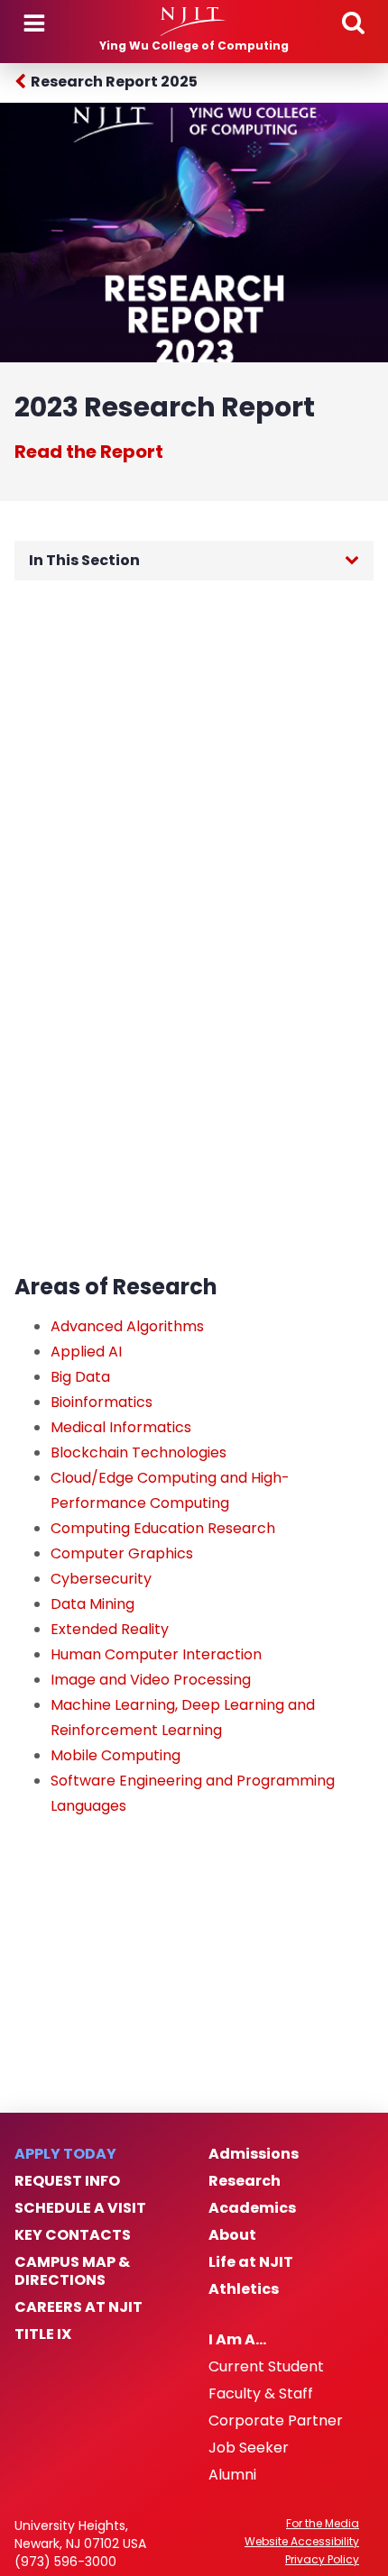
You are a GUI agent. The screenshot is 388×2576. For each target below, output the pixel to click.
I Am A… (237, 2340)
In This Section (84, 560)
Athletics (244, 2289)
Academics (252, 2208)
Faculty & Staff (261, 2394)
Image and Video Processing (151, 1680)
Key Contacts (73, 2235)
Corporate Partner (276, 2421)
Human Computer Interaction (156, 1654)
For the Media (323, 2524)
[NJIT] (194, 22)
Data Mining (92, 1604)
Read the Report (89, 452)
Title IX (43, 2334)
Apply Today (65, 2154)
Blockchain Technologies (139, 1452)
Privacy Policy (322, 2560)
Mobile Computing (115, 1755)
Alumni (232, 2475)
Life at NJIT (251, 2262)
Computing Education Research (163, 1528)
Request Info (67, 2181)
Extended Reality (110, 1629)
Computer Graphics (122, 1553)
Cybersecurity (101, 1579)
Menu (34, 23)
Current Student (266, 2367)
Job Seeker (249, 2448)
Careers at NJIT (79, 2307)
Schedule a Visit (80, 2208)
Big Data (80, 1377)
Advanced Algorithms (127, 1326)
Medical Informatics (121, 1427)
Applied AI (86, 1352)
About (232, 2235)
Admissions (254, 2154)
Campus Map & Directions (72, 2271)
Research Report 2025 (114, 82)
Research (245, 2181)
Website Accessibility (302, 2542)
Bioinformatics (102, 1402)
